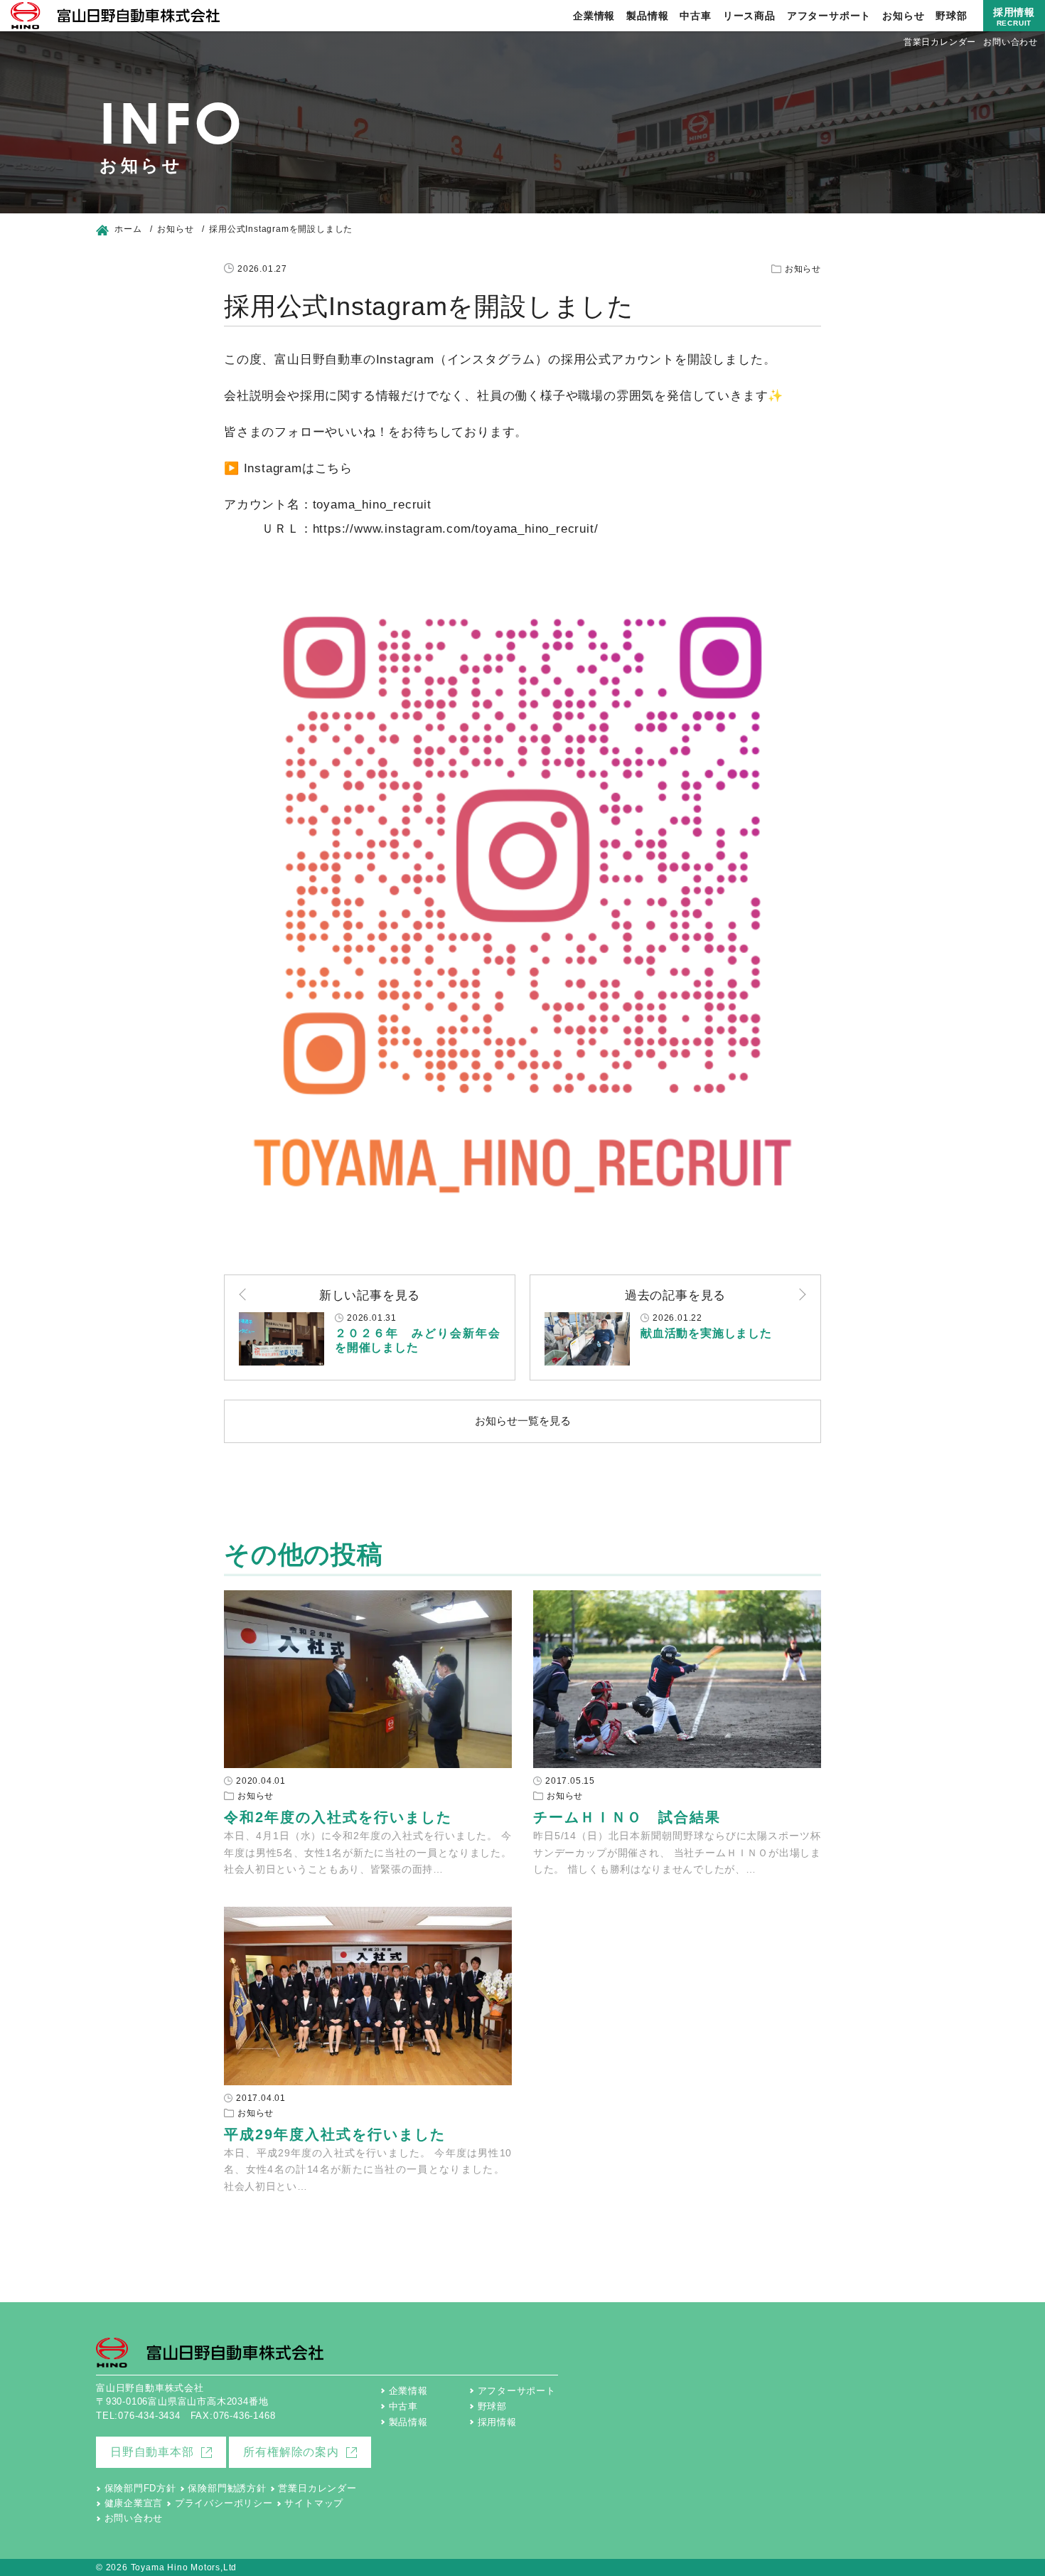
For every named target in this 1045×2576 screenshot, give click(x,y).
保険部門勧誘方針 (227, 2488)
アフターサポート (829, 16)
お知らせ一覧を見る (523, 1421)
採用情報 (1014, 17)
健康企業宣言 (134, 2503)
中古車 (695, 16)
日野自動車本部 (152, 2452)
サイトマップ (314, 2503)
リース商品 (749, 16)
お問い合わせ (1011, 42)
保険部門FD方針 (140, 2488)
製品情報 (647, 16)
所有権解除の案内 (291, 2452)
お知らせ (903, 16)
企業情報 (594, 16)
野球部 (951, 16)
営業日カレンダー (940, 42)
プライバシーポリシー (224, 2503)
